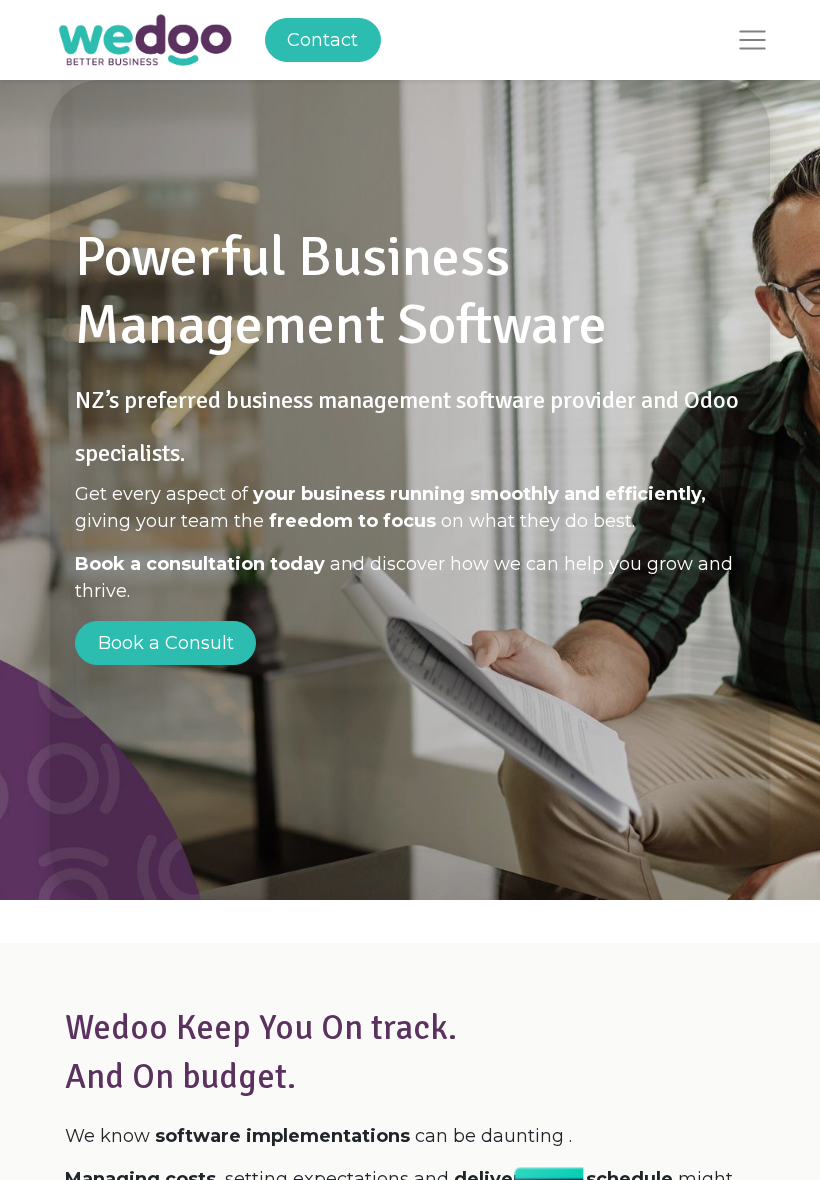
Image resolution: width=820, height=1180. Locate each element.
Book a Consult (166, 643)
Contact (322, 40)
